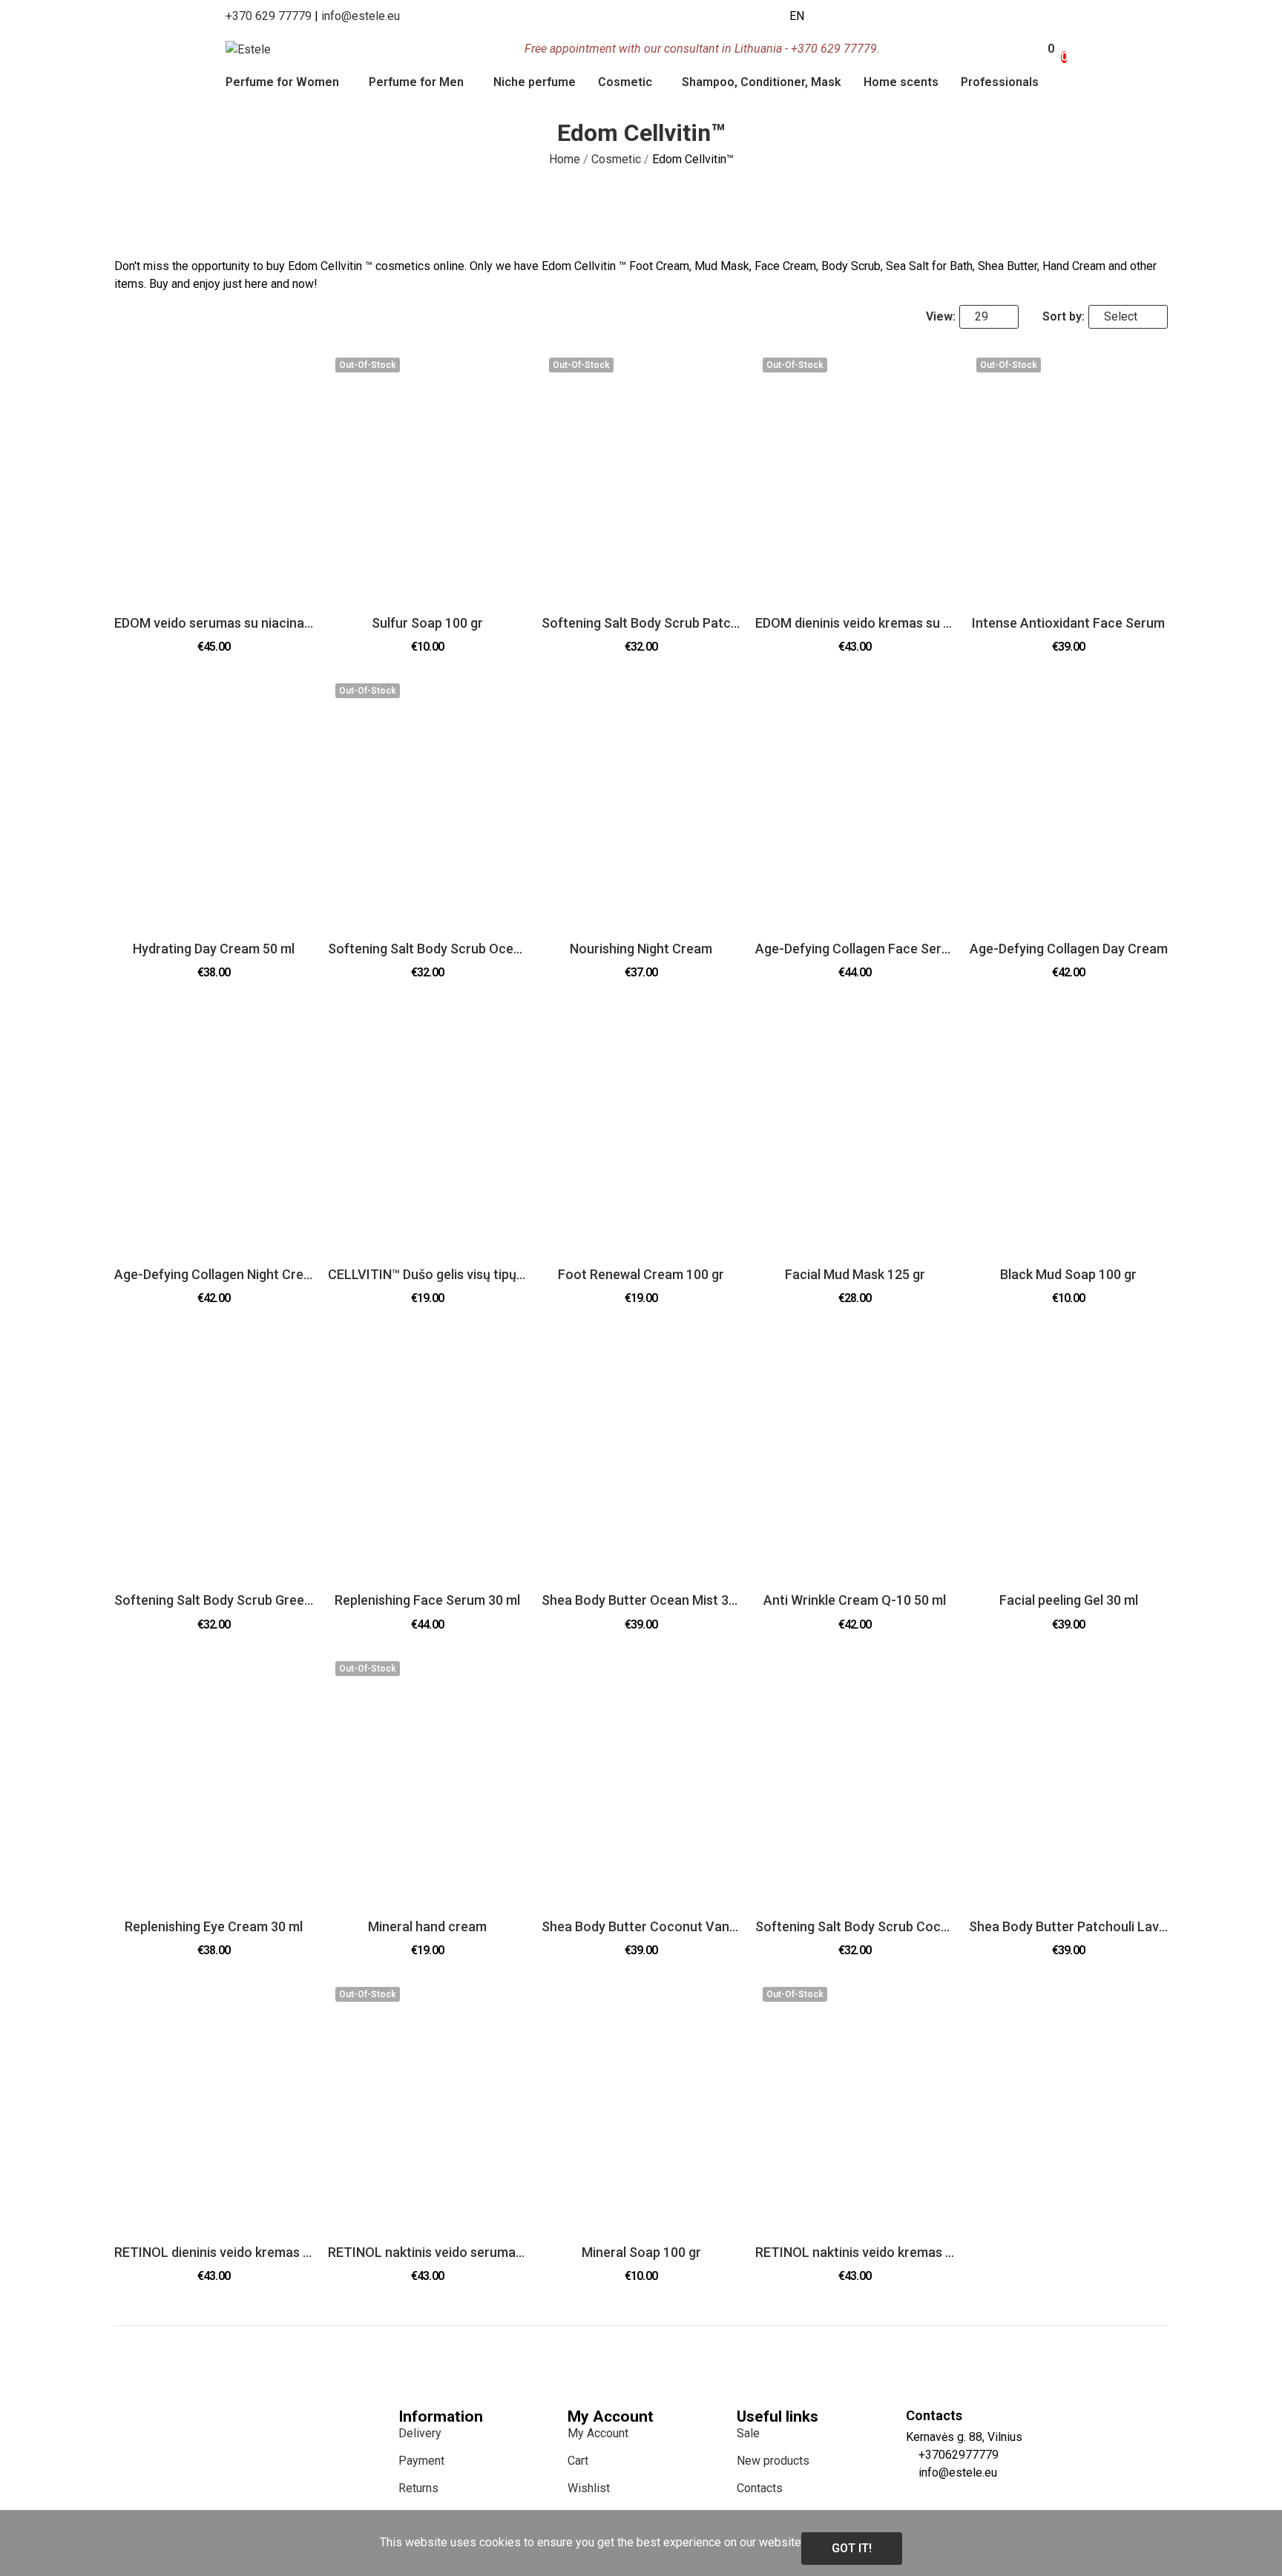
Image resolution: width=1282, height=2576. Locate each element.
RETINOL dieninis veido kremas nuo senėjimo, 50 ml (214, 2252)
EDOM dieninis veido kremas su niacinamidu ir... (855, 623)
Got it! (852, 2548)
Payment (421, 2461)
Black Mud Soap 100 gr (1068, 1274)
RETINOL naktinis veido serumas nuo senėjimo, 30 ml (427, 2252)
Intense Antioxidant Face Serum (1068, 623)
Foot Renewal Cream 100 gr (641, 1274)
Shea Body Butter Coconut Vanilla (641, 1926)
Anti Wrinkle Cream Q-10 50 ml (855, 1600)
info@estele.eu (361, 16)
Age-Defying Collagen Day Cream (1069, 949)
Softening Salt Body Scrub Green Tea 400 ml (214, 1600)
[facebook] (821, 16)
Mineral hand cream (427, 1926)
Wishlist (589, 2488)
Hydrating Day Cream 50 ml (214, 949)
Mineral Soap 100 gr (641, 2252)
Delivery (420, 2433)
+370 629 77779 (269, 16)
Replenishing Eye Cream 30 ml (214, 1926)
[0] (1043, 49)
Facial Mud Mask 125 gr (855, 1274)
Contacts (760, 2488)
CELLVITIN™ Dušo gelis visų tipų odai (427, 1274)
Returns (418, 2488)
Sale (748, 2433)
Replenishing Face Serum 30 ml (427, 1600)
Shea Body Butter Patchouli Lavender (1068, 1926)
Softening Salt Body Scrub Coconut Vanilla (855, 1926)
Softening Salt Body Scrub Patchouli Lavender (641, 623)
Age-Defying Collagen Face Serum (855, 949)
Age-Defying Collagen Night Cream (214, 1274)
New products (773, 2461)
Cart (578, 2461)
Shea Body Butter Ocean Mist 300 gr (641, 1600)
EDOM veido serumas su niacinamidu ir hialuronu (214, 623)
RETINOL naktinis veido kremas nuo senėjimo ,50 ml (855, 2252)
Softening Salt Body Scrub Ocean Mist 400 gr (427, 949)
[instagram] (837, 16)
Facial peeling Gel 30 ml (1069, 1600)
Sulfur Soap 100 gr (427, 623)
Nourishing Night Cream (641, 949)
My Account (598, 2433)
